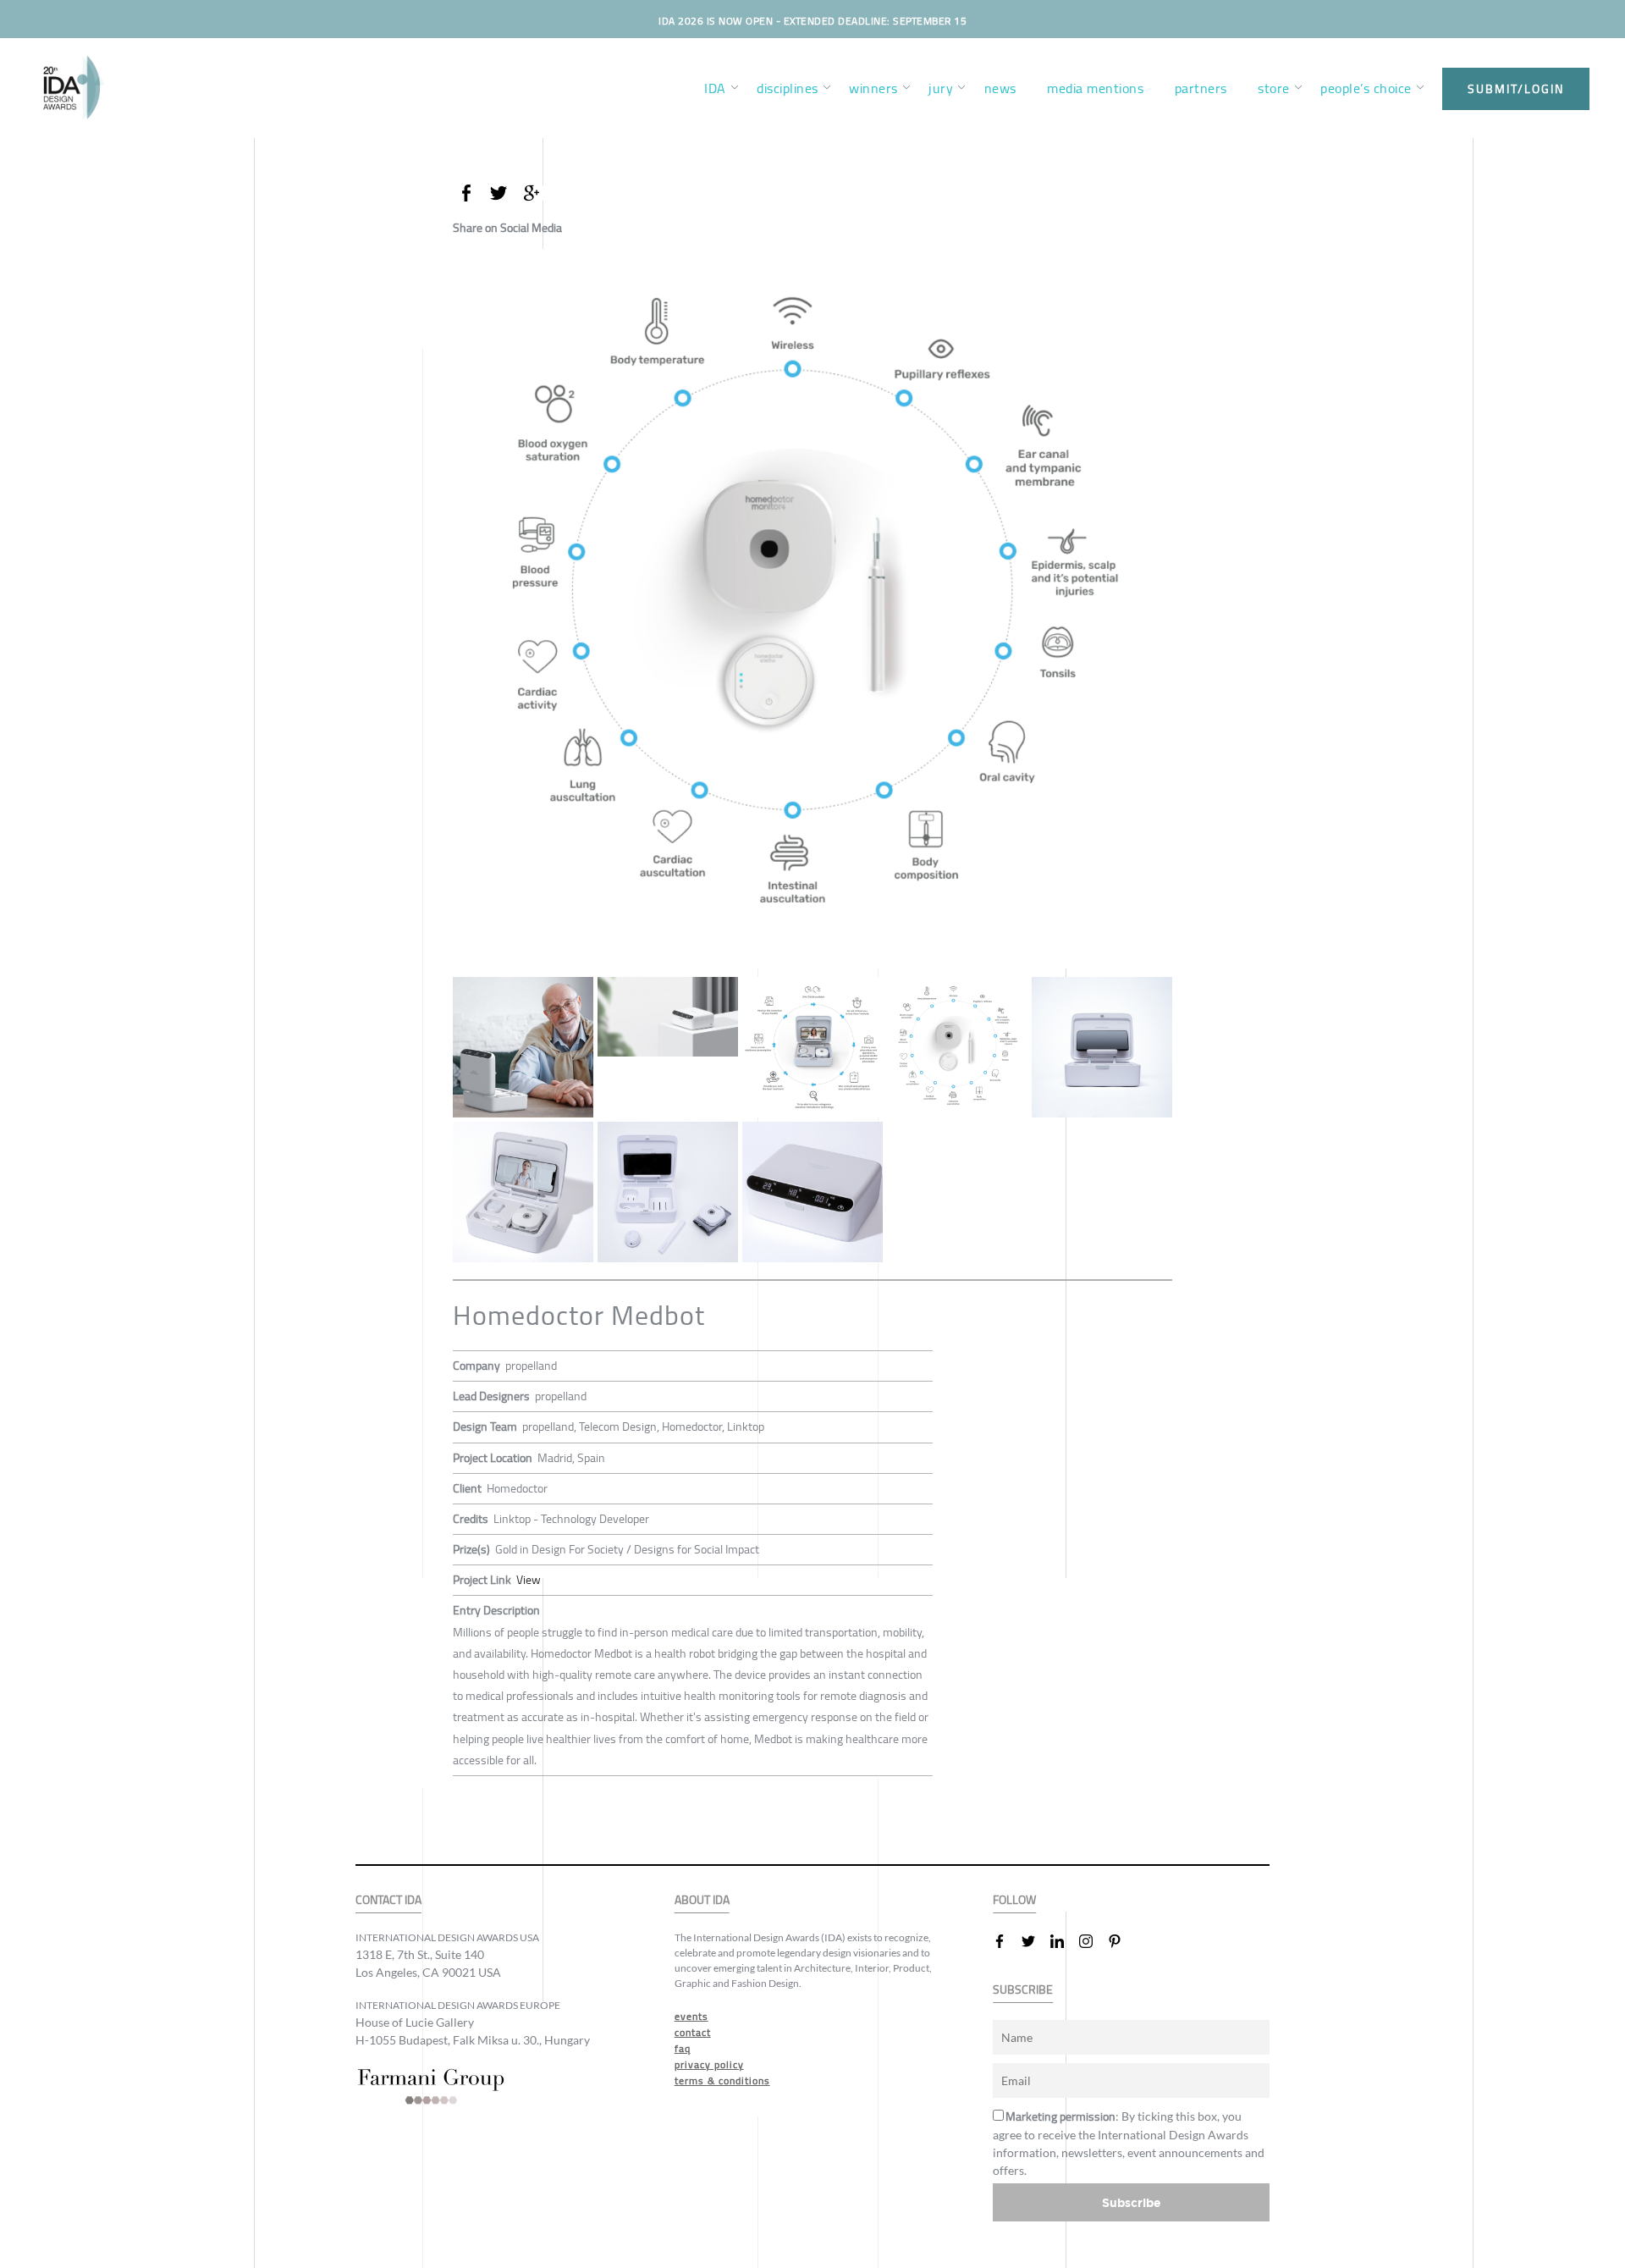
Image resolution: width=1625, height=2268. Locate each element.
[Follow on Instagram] (1093, 1941)
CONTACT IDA (388, 1900)
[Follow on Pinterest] (1121, 1941)
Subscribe (1132, 2202)
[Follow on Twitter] (1035, 1941)
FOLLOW (1014, 1900)
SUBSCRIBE (1023, 1990)
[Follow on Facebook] (1006, 1941)
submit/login (1516, 89)
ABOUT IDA (702, 1900)
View (529, 1580)
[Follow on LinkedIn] (1064, 1941)
